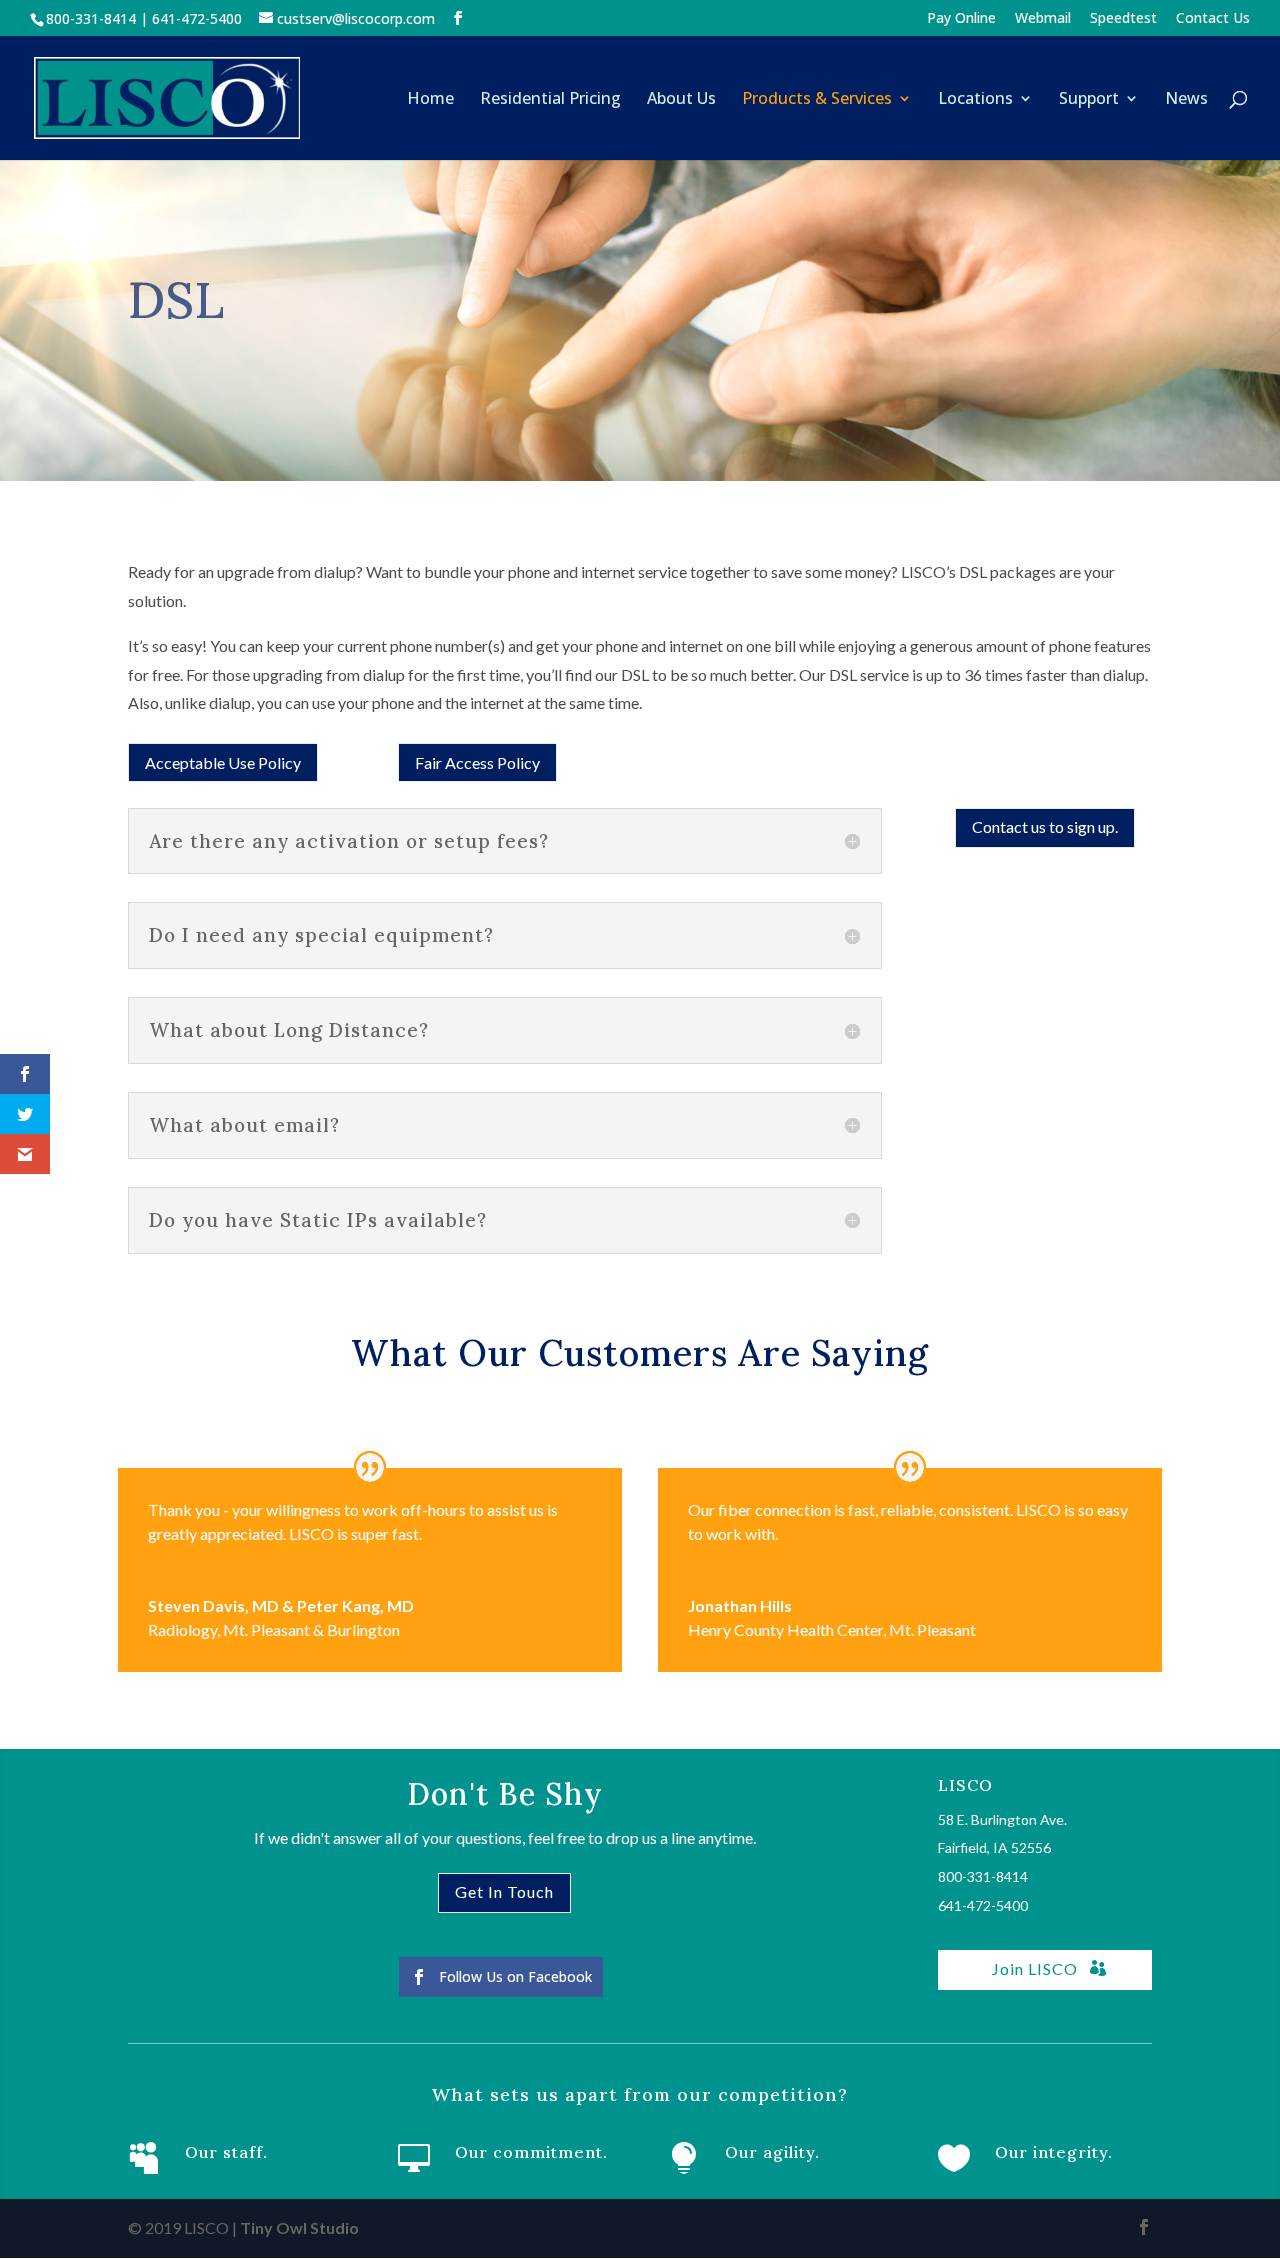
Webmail (1043, 19)
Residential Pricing (550, 100)
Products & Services (817, 100)
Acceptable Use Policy (223, 762)
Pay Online (961, 19)
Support (1089, 100)
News (1186, 100)
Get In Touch (504, 1891)
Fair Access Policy (477, 762)
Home (430, 100)
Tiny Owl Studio (299, 2227)
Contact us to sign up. (1045, 826)
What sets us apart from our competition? (640, 2094)
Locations (975, 100)
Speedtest (1123, 19)
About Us (681, 100)
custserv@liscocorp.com (1014, 1934)
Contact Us (1213, 19)
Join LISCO (1035, 1968)
